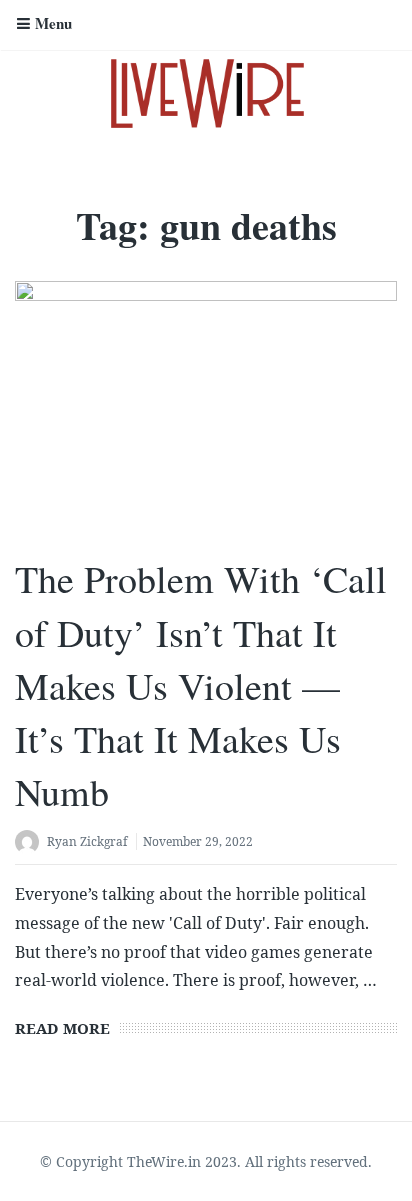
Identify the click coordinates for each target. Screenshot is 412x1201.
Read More (62, 1028)
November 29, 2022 (198, 841)
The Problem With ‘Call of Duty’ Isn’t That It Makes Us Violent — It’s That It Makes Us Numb (201, 685)
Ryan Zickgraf (87, 841)
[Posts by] (31, 843)
